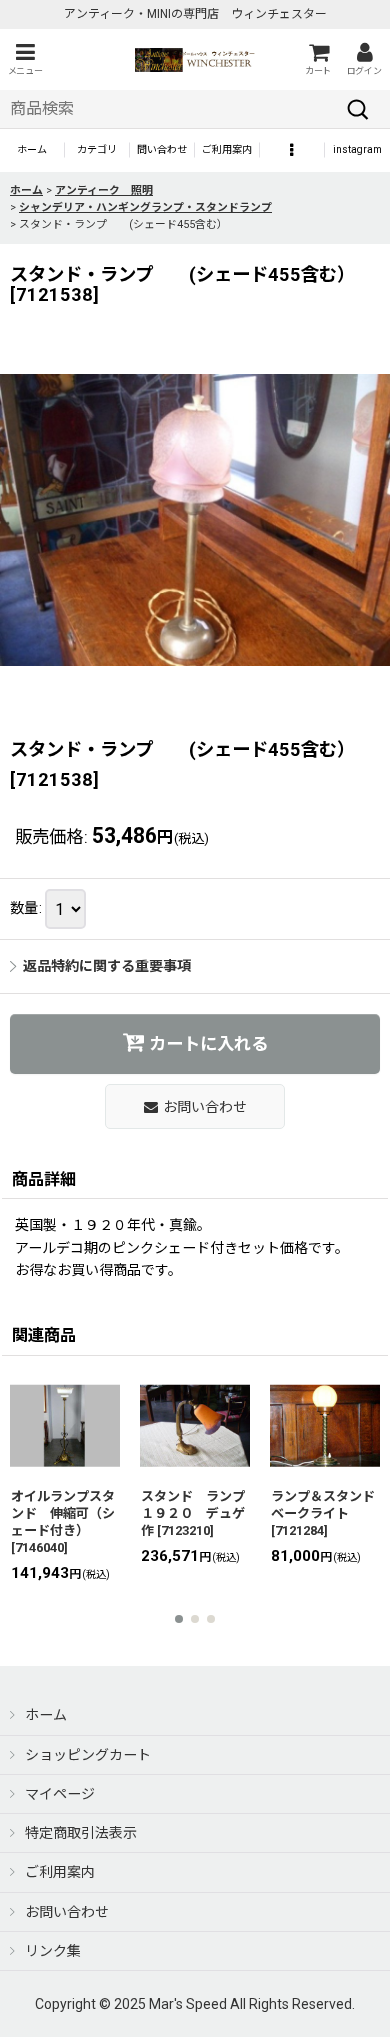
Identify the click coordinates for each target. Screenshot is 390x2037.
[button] (25, 59)
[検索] (358, 109)
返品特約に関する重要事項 (107, 966)
